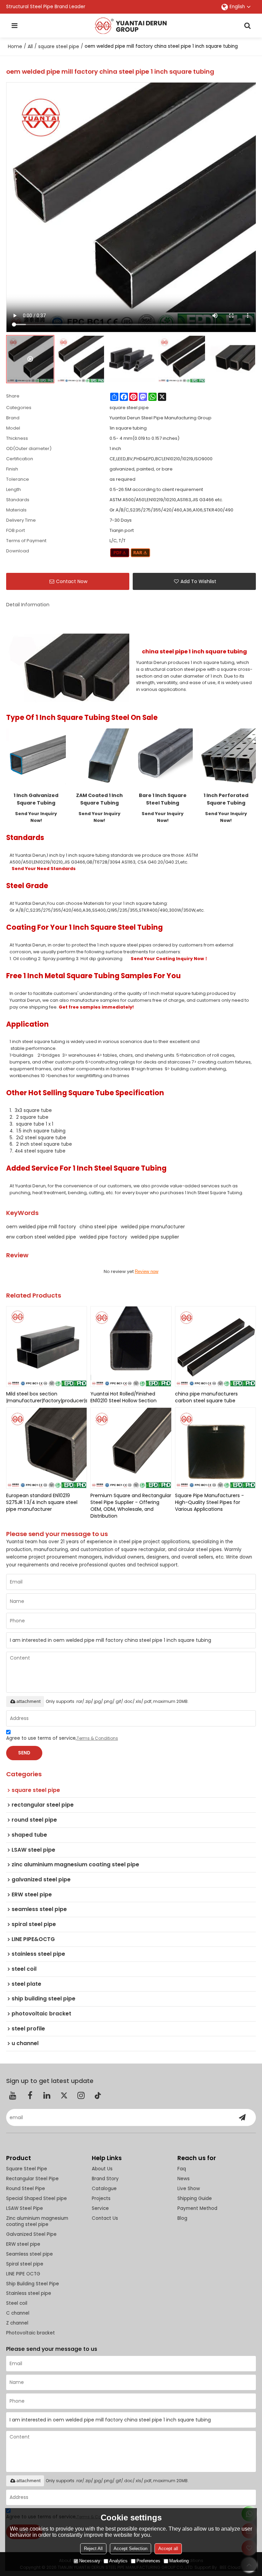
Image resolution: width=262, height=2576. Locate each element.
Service (100, 2208)
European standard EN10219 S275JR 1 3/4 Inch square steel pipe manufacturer (42, 1502)
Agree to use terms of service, (62, 1738)
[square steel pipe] (120, 553)
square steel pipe (59, 46)
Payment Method (197, 2208)
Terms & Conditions (97, 1738)
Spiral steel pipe (25, 2264)
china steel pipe (98, 1227)
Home (15, 46)
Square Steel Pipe (27, 2169)
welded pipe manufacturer (153, 1227)
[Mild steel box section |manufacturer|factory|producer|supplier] (47, 1347)
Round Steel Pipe (26, 2189)
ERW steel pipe (23, 2244)
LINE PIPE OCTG (23, 2274)
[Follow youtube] (13, 2095)
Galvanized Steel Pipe (31, 2234)
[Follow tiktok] (98, 2095)
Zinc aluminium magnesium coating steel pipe (37, 2222)
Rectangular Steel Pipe (32, 2179)
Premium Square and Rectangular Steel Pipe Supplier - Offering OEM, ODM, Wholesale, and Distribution (131, 1506)
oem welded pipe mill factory (41, 1227)
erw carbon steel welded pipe (41, 1237)
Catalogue (104, 2189)
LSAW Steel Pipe (25, 2208)
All (30, 46)
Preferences (148, 2561)
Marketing (179, 2561)
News (184, 2179)
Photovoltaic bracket (31, 2333)
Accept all (168, 2549)
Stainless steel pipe (29, 2293)
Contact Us (105, 2218)
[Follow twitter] (64, 2095)
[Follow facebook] (30, 2095)
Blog (182, 2218)
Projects (101, 2198)
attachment (28, 1701)
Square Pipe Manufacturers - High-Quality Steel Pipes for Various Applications (209, 1502)
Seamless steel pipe (30, 2254)
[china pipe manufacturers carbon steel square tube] (216, 1347)
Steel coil (17, 2303)
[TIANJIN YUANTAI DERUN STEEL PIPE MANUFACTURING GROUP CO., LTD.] (131, 26)
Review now (147, 1271)
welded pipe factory (103, 1237)
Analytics (118, 2561)
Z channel (17, 2323)
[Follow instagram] (81, 2095)
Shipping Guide (195, 2198)
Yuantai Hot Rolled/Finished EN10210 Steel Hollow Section (123, 1397)
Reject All (93, 2549)
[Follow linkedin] (47, 2095)
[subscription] (242, 2117)
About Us (102, 2169)
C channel (18, 2313)
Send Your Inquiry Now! (36, 817)
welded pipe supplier (155, 1237)
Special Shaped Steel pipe (37, 2198)
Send (24, 1753)
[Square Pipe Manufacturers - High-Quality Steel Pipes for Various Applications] (216, 1448)
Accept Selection (130, 2549)
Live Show (189, 2189)
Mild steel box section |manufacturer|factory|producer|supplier (47, 1397)
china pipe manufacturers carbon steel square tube (206, 1397)
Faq (182, 2169)
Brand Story (105, 2179)
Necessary (90, 2561)
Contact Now (72, 581)
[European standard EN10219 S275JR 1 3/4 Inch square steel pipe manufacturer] (47, 1448)
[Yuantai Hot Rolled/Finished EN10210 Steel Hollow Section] (131, 1347)
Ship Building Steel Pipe (33, 2284)
